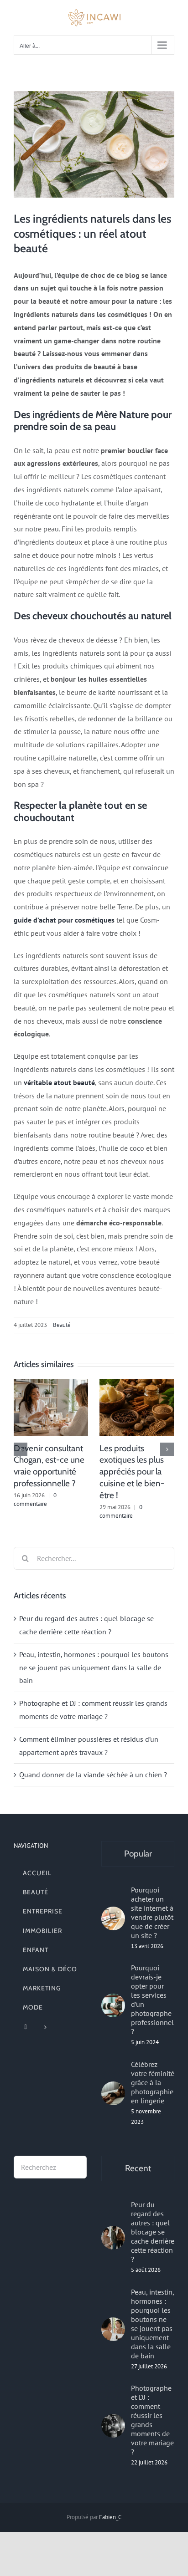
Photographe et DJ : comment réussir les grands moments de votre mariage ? (152, 2420)
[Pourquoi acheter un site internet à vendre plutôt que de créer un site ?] (113, 1918)
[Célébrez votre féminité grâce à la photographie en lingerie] (113, 2093)
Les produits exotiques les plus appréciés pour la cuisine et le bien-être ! (132, 1472)
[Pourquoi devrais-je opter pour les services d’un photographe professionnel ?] (113, 2005)
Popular (138, 1854)
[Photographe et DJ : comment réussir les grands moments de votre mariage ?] (113, 2426)
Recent (138, 2168)
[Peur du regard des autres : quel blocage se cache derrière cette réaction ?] (113, 2238)
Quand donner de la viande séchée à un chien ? (93, 1775)
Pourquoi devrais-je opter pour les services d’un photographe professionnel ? (152, 2000)
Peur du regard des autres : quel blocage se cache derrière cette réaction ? (153, 2232)
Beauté (62, 1325)
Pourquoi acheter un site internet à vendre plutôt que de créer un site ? (152, 1913)
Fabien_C (110, 2517)
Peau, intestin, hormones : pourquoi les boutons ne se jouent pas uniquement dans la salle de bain (94, 1668)
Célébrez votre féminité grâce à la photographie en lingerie (153, 2082)
